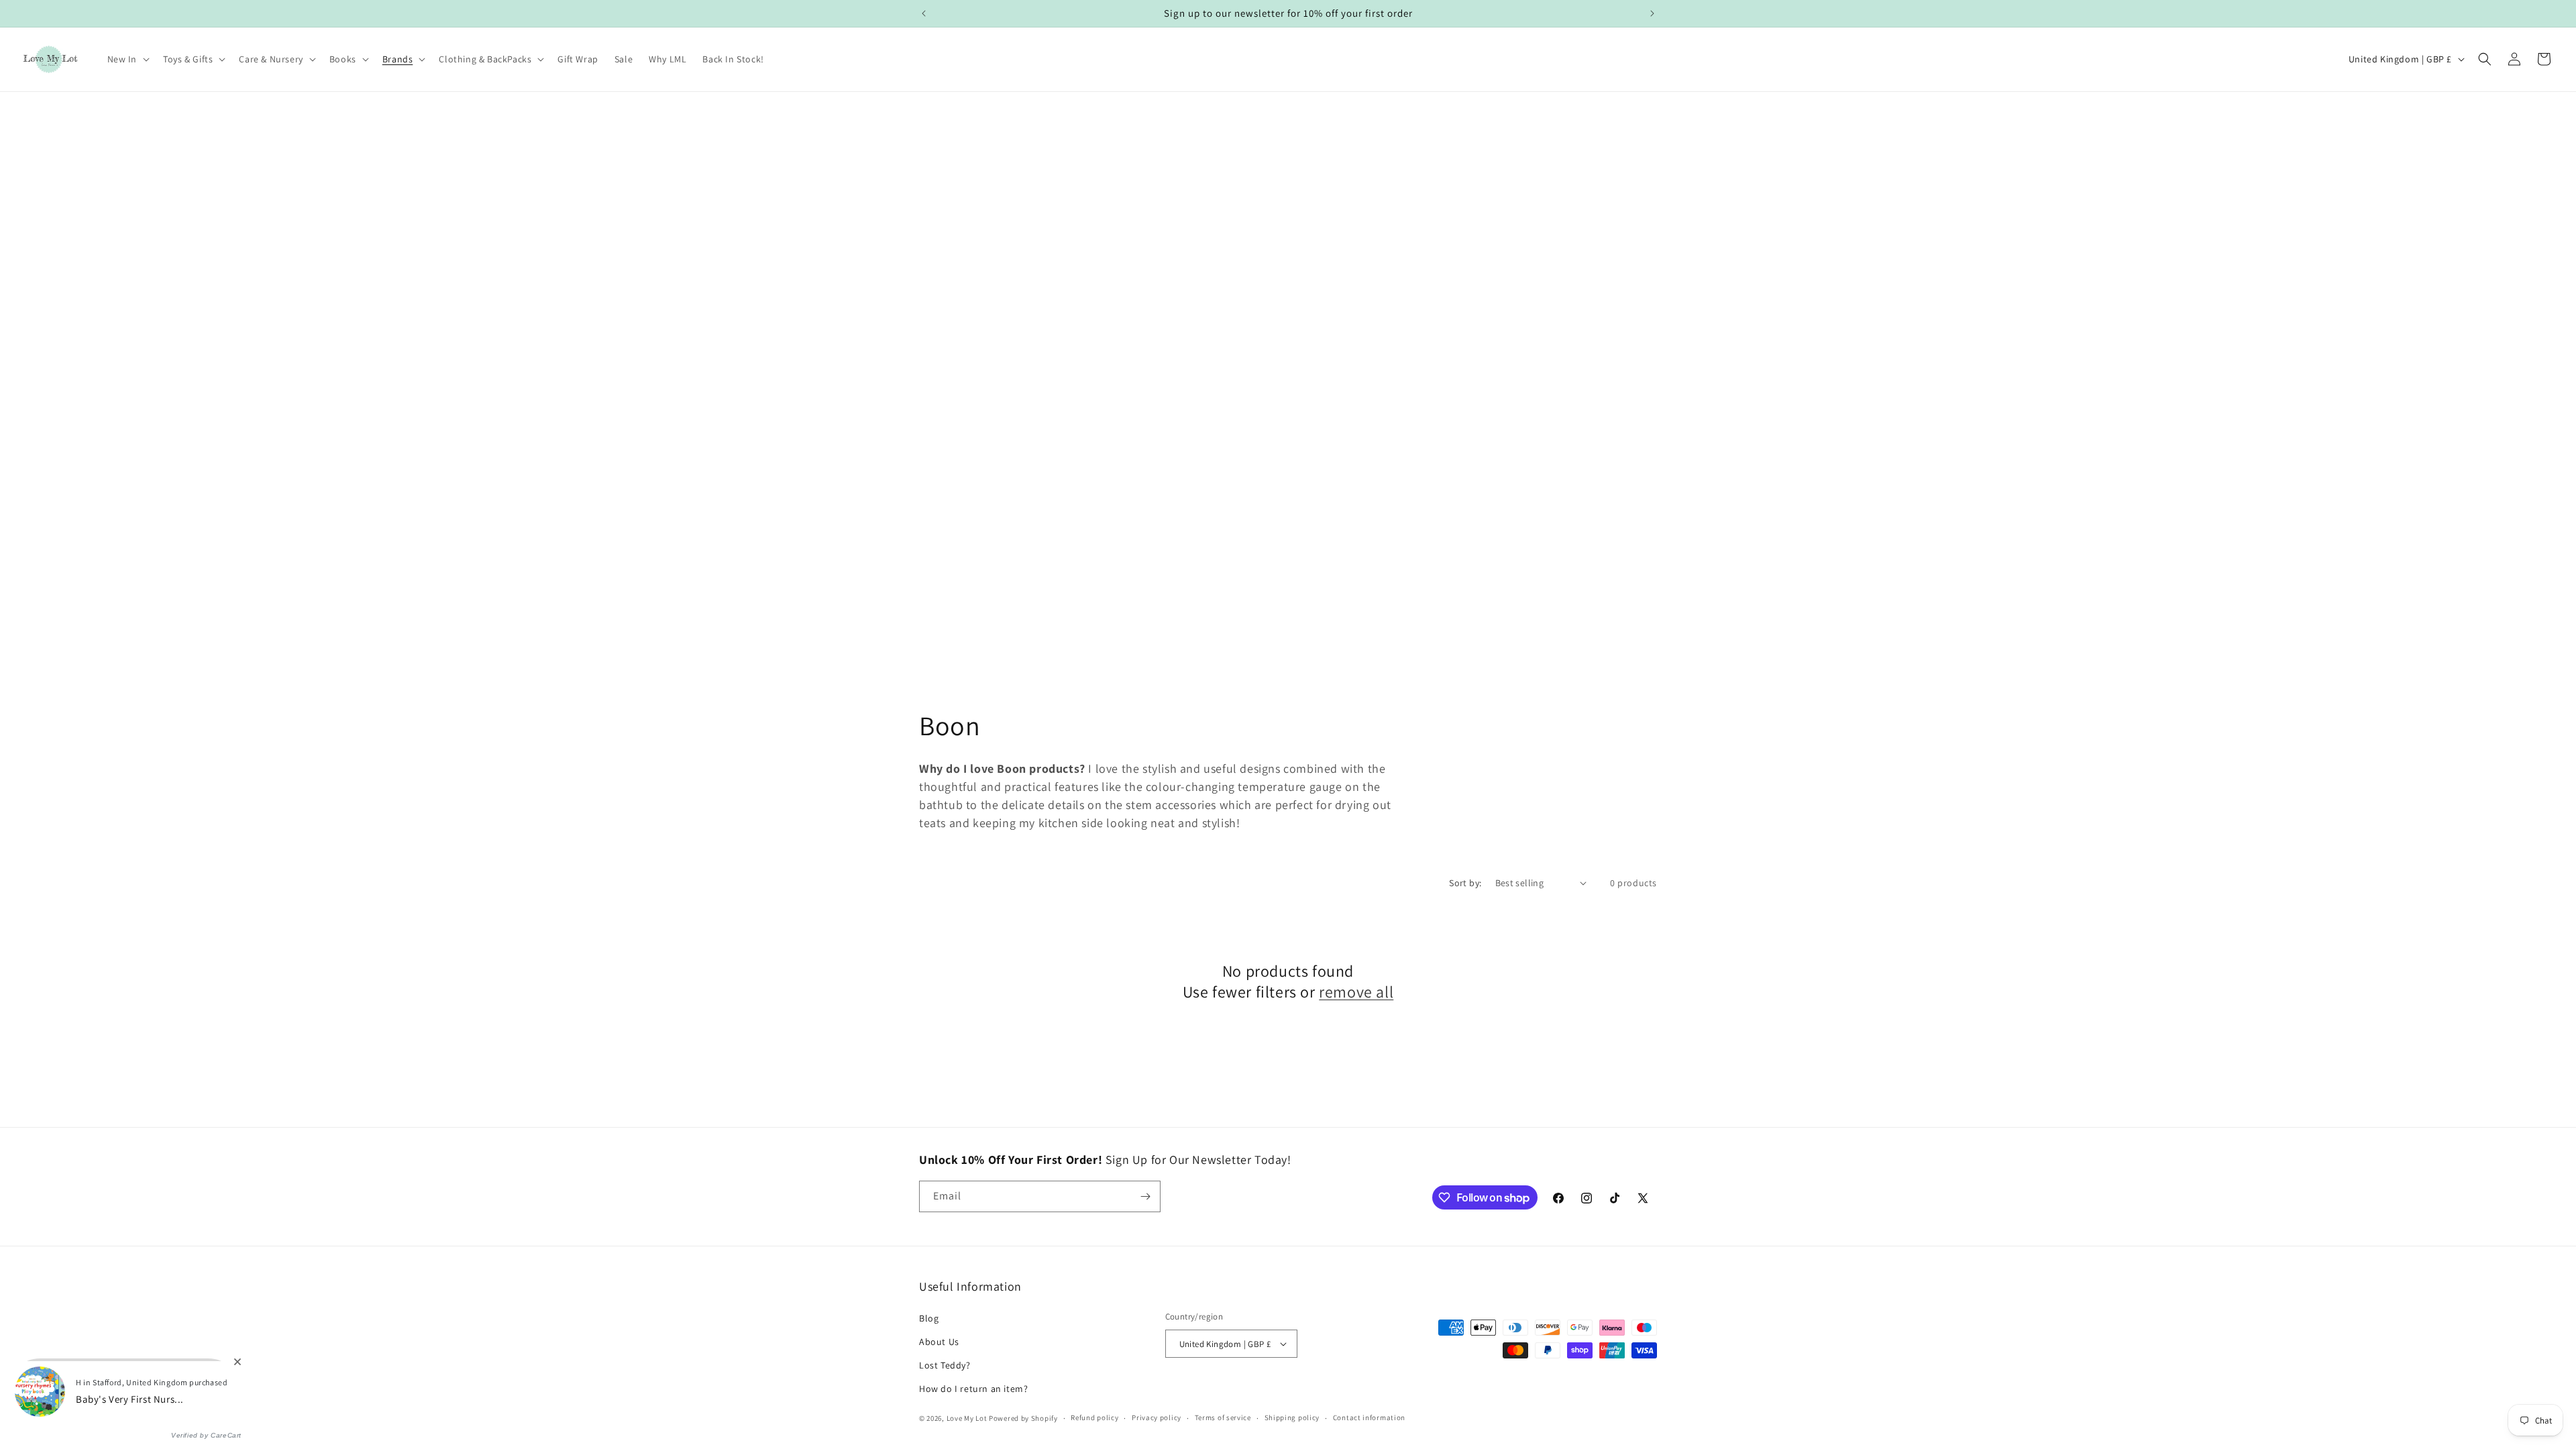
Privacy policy (1157, 1417)
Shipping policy (1292, 1417)
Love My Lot (967, 1418)
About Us (939, 1342)
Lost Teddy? (945, 1365)
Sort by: (1465, 883)
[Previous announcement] (924, 13)
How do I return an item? (973, 1389)
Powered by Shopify (1023, 1418)
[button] (127, 59)
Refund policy (1094, 1417)
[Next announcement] (1652, 13)
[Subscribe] (1145, 1196)
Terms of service (1223, 1417)
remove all (1356, 992)
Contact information (1369, 1417)
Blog (929, 1318)
